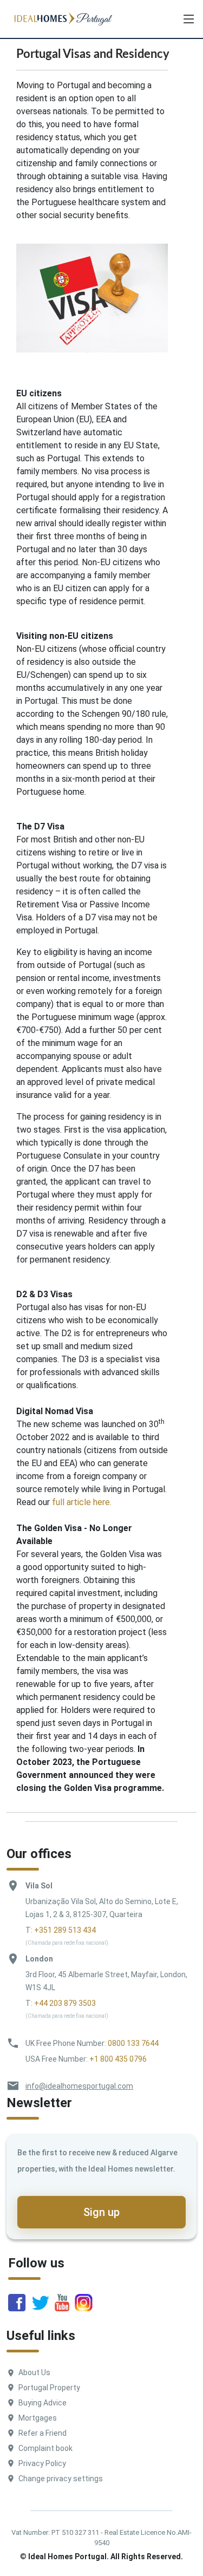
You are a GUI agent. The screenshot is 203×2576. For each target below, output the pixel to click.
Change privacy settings (61, 2479)
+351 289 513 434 (65, 1930)
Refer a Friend (42, 2433)
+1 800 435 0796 (118, 2059)
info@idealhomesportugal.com (79, 2086)
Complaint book (45, 2448)
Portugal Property (49, 2388)
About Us (34, 2372)
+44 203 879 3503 (65, 2003)
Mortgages (38, 2418)
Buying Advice (42, 2403)
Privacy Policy (42, 2463)
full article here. (82, 1502)
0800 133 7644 (133, 2043)
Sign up (101, 2212)
